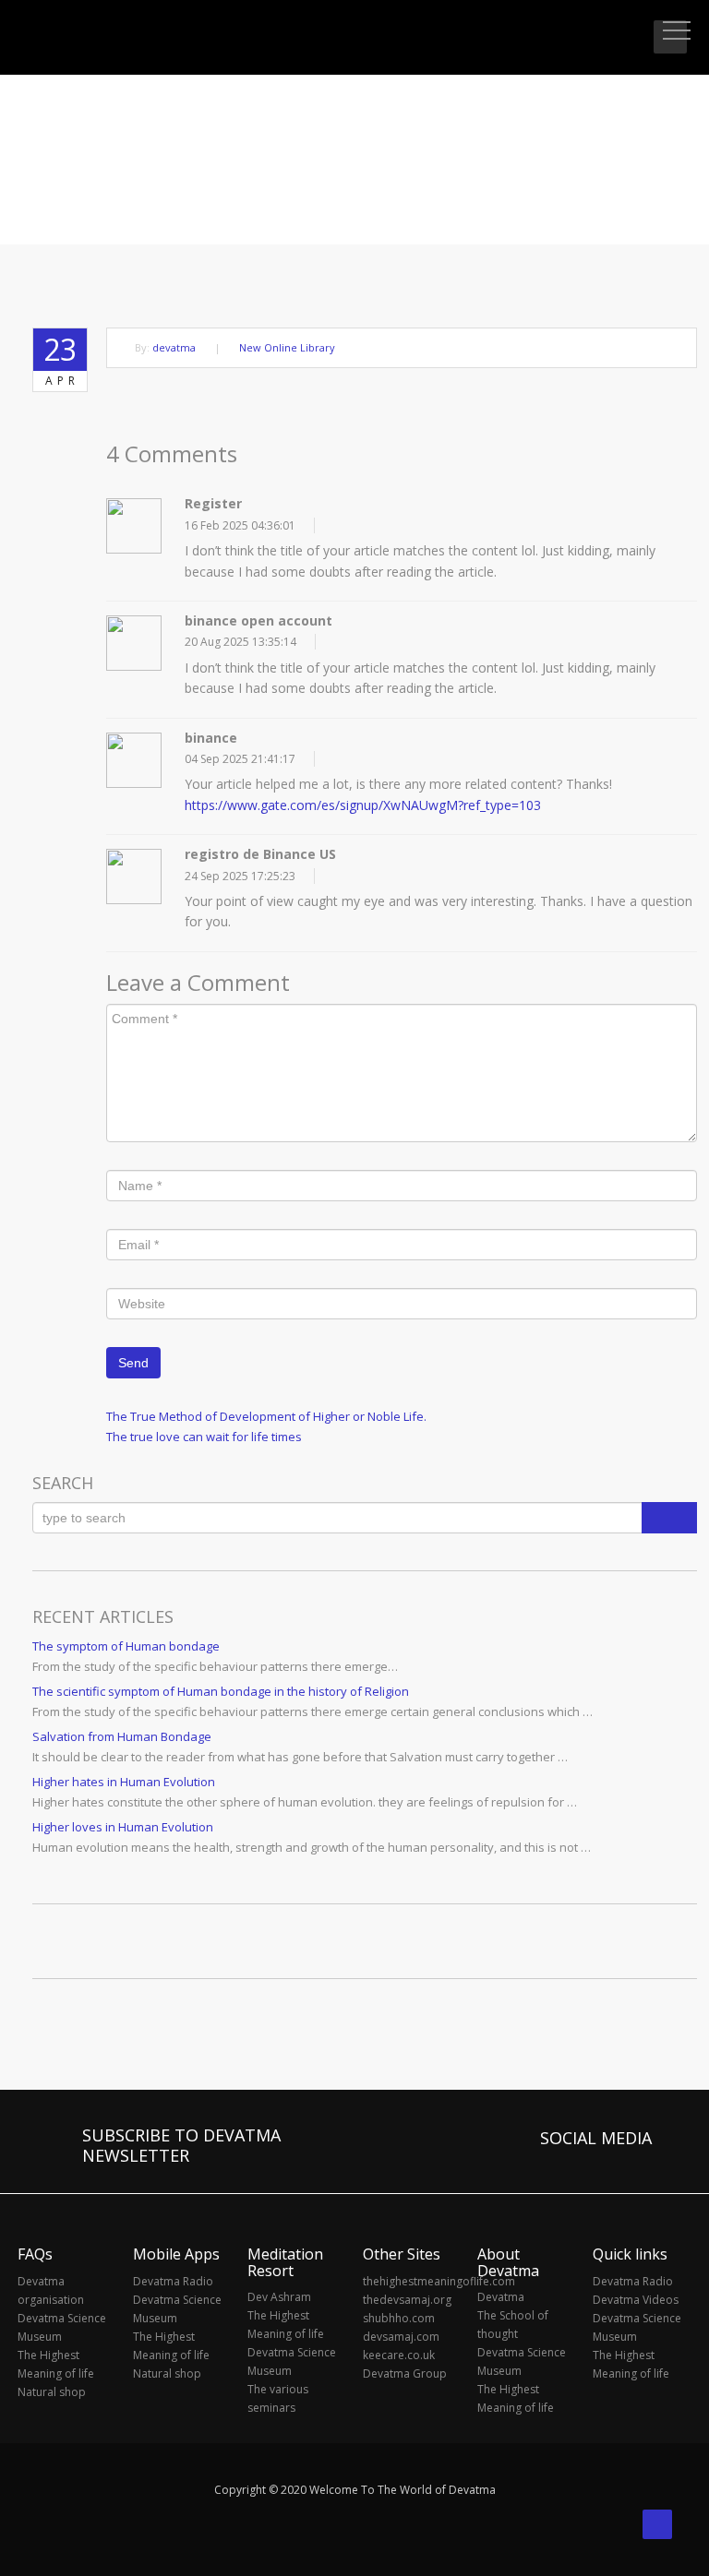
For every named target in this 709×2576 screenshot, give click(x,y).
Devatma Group (405, 2373)
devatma (174, 347)
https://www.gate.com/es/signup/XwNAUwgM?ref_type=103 (363, 805)
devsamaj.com (401, 2337)
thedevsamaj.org (407, 2300)
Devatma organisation (51, 2290)
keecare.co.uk (399, 2355)
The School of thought (513, 2325)
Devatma (501, 2297)
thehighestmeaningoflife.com (410, 2281)
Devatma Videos (636, 2300)
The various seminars (278, 2398)
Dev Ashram (279, 2297)
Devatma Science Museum (62, 2327)
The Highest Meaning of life (56, 2364)
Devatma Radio (173, 2281)
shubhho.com (399, 2318)
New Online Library (287, 347)
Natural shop (52, 2392)
